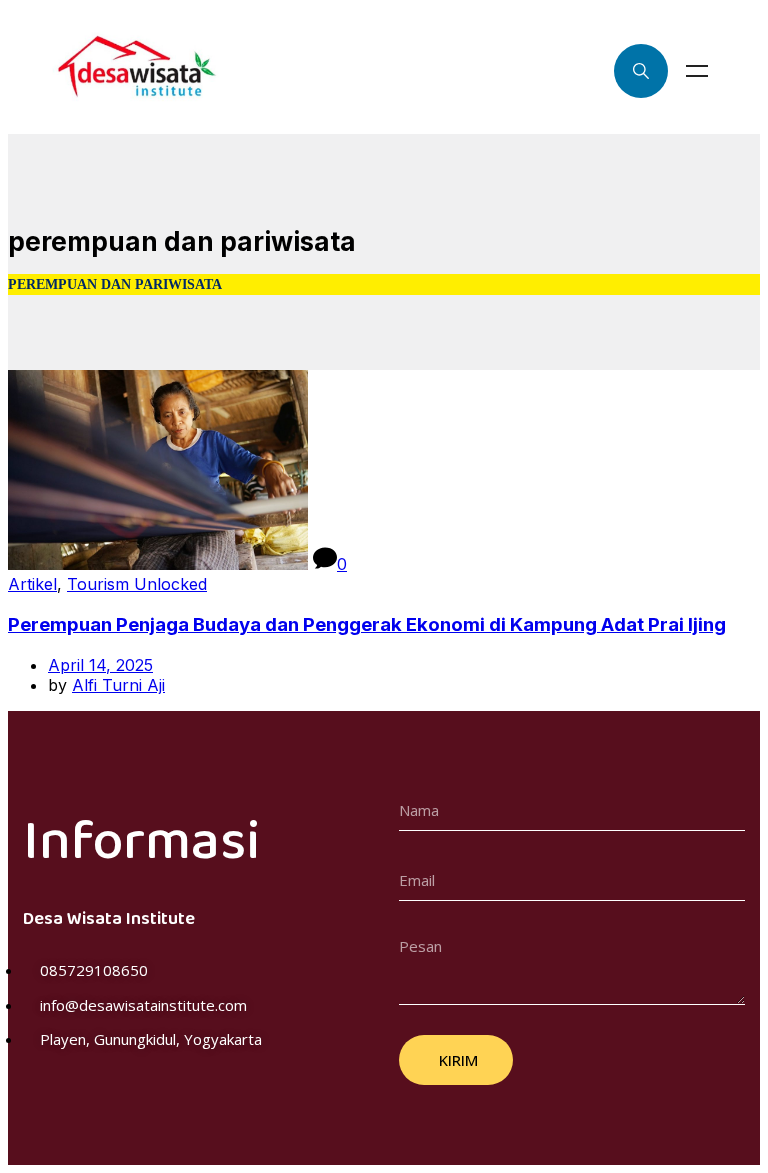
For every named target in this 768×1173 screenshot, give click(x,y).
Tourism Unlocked (137, 584)
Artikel (32, 584)
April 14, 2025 (100, 665)
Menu (697, 71)
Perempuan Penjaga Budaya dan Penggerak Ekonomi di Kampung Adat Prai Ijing (367, 624)
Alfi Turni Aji (118, 685)
